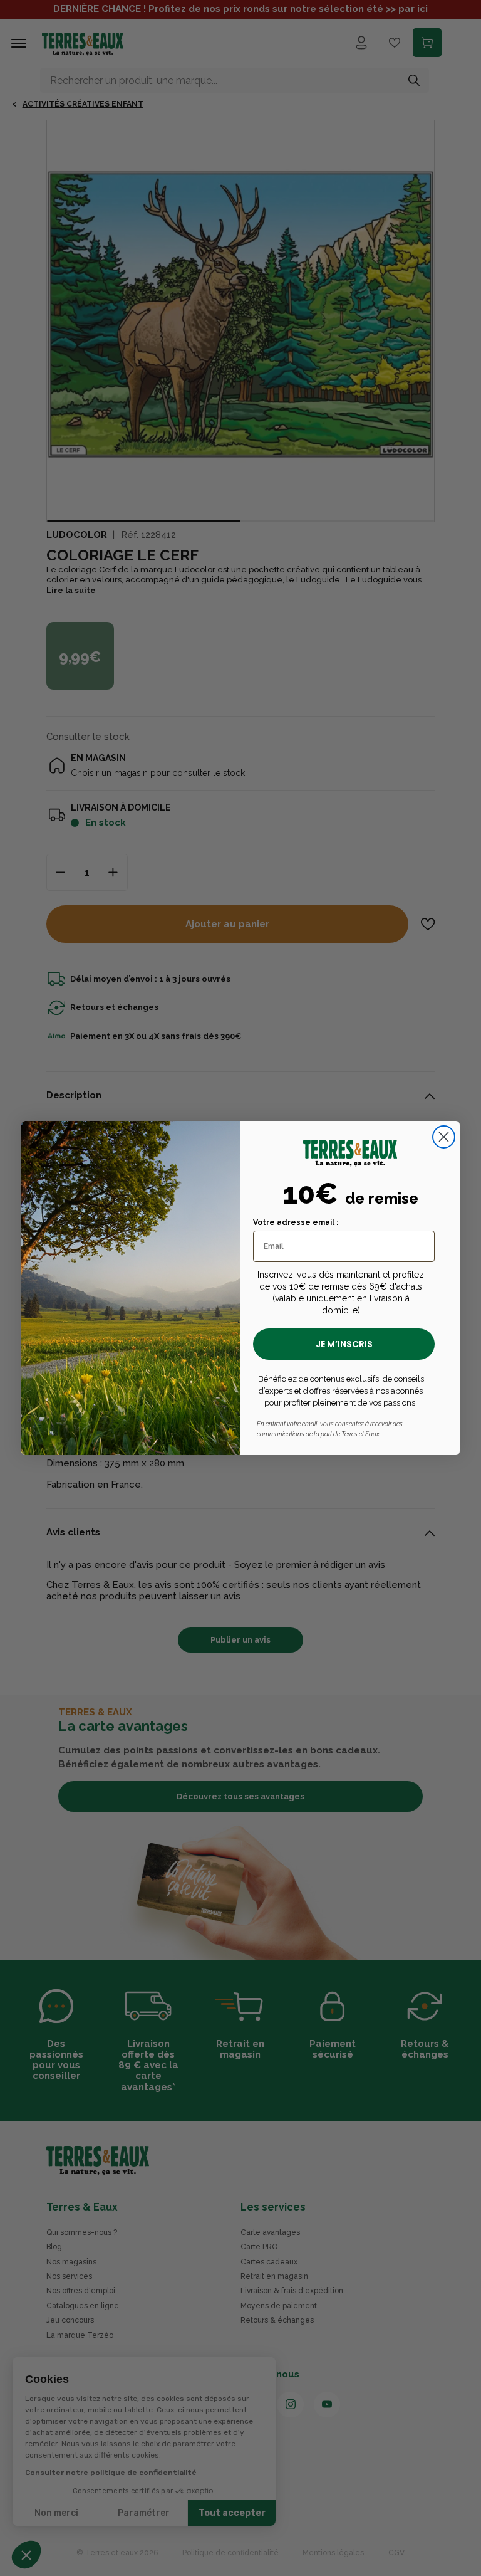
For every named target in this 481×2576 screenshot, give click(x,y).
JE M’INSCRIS (344, 1344)
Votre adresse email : (296, 1222)
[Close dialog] (444, 1137)
